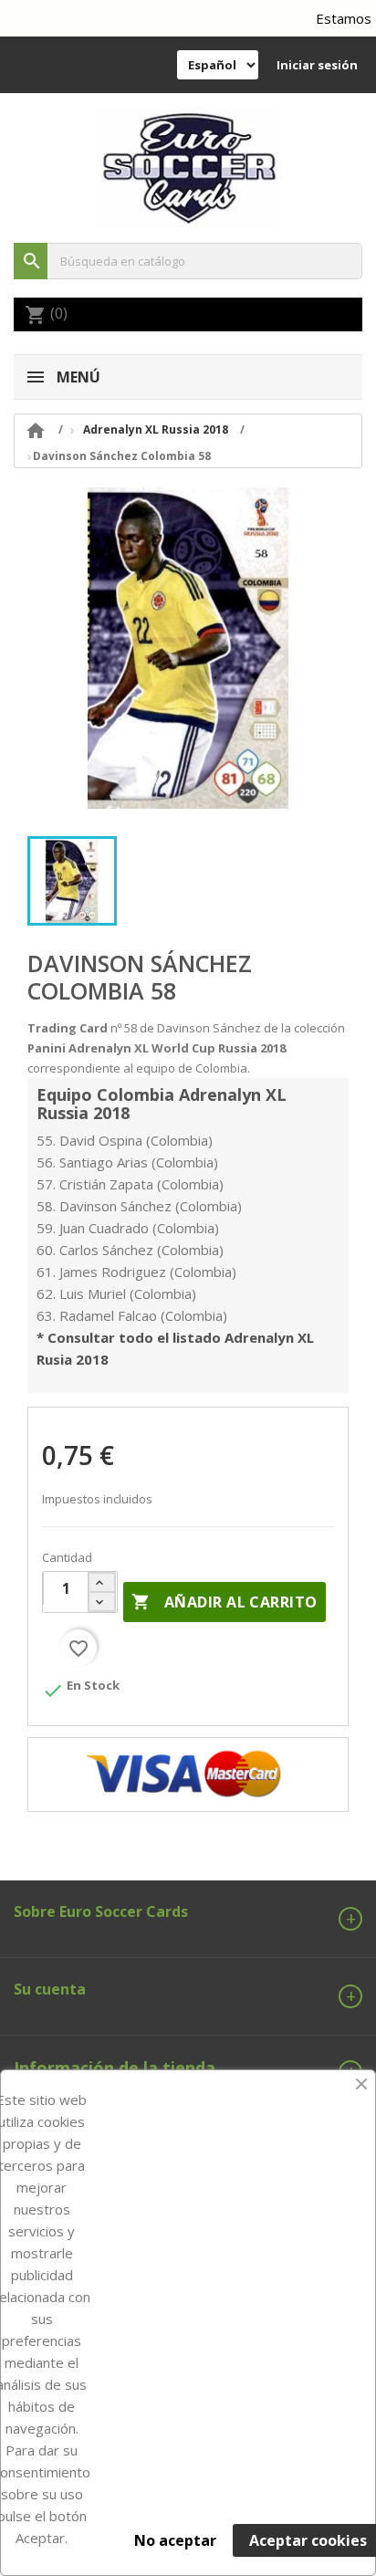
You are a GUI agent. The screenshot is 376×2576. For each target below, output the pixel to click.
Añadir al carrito (224, 1602)
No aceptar (175, 2540)
